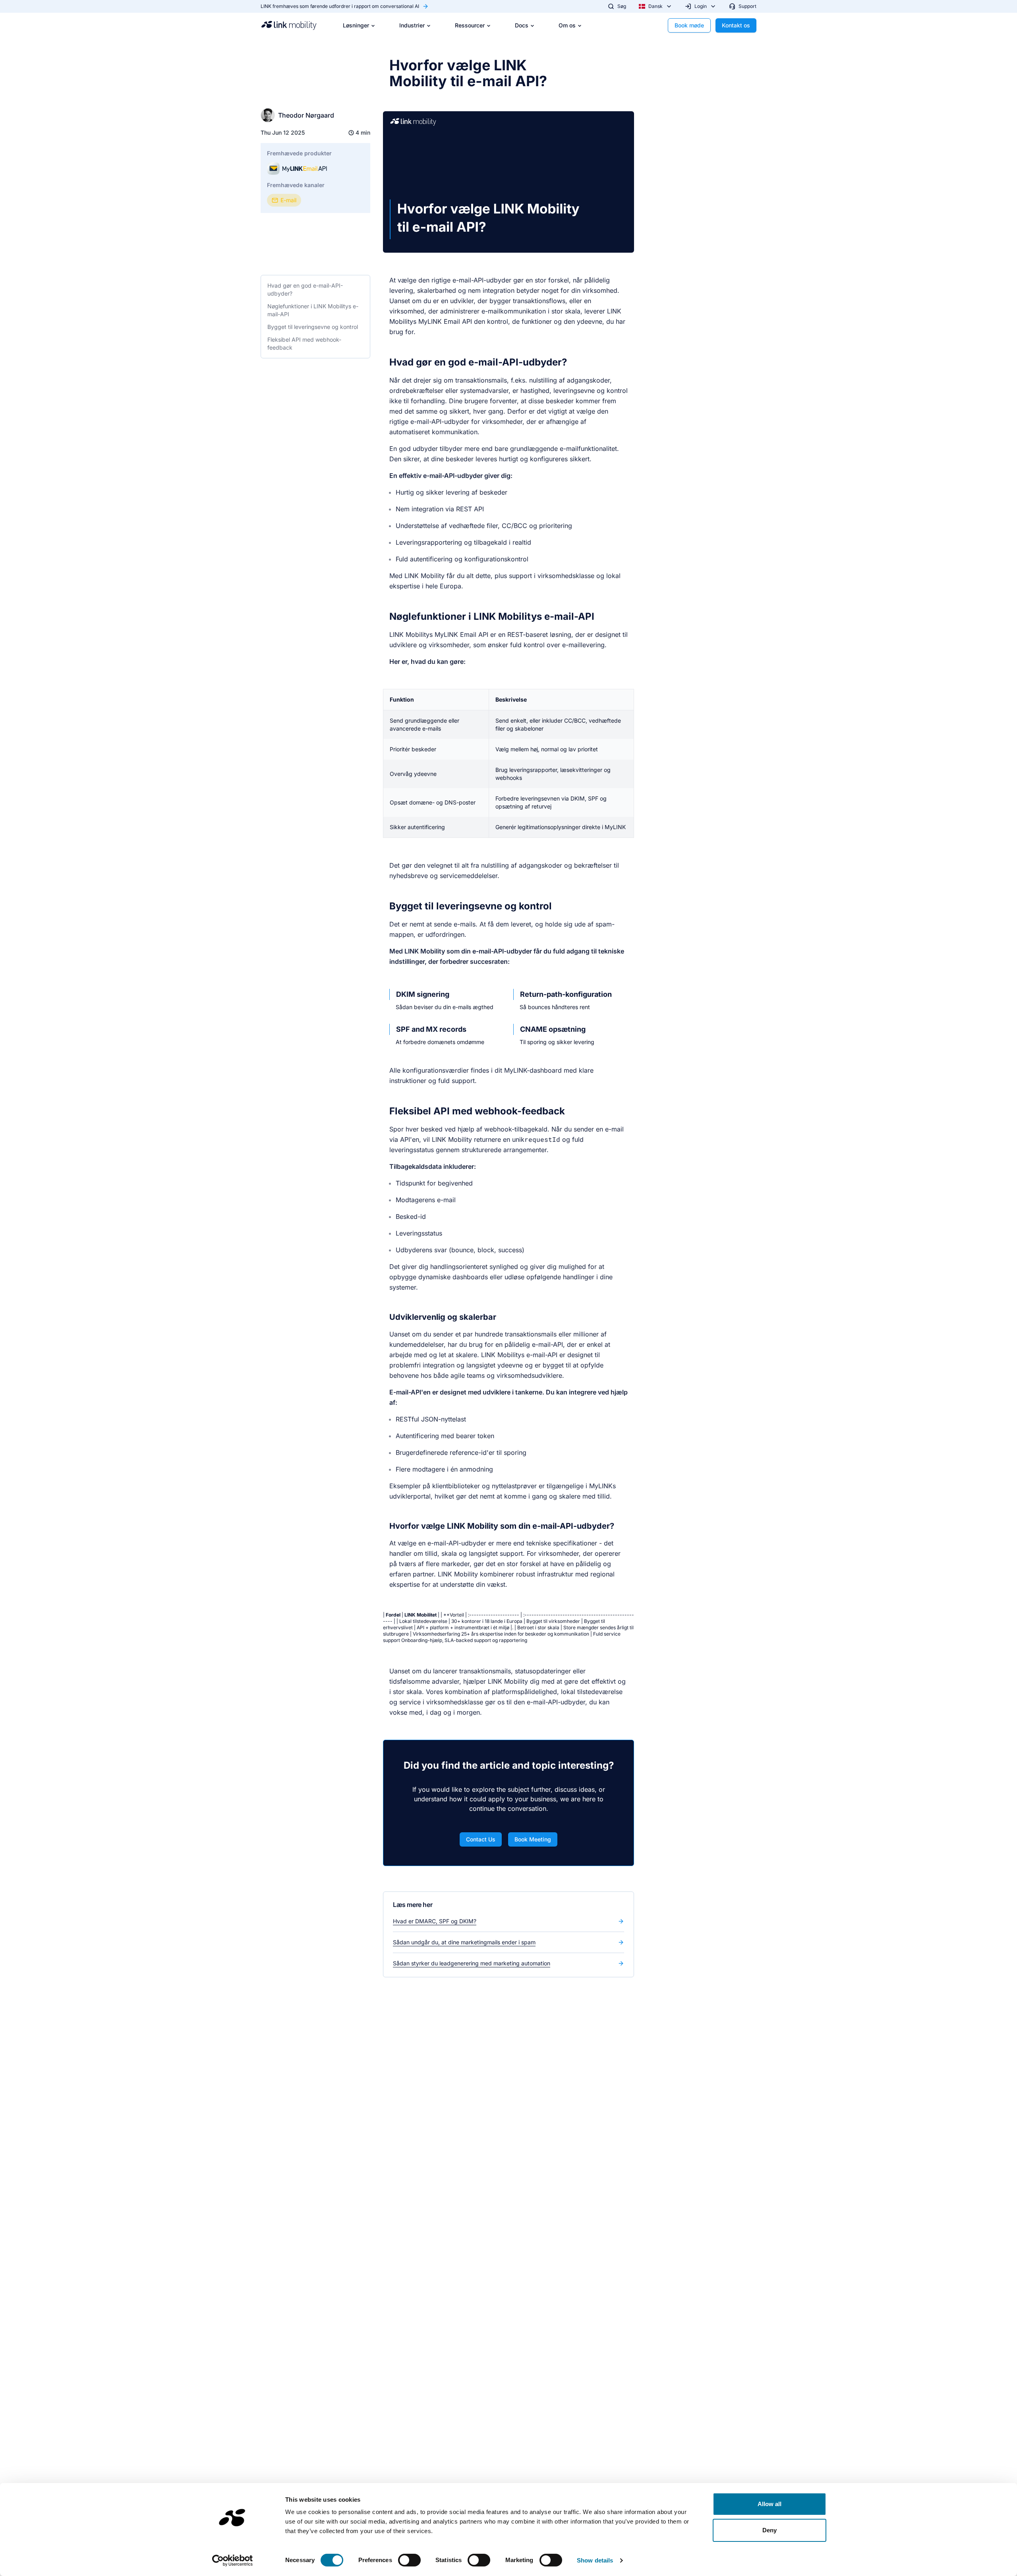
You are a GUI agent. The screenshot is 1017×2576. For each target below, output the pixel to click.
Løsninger (356, 25)
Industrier (412, 25)
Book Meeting (533, 1839)
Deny (770, 2530)
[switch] (409, 2560)
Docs (522, 25)
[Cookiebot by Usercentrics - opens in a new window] (233, 2561)
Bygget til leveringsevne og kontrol (313, 327)
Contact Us (481, 1839)
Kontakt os (736, 25)
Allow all (770, 2504)
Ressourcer (470, 25)
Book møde (689, 25)
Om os (567, 25)
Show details (595, 2560)
